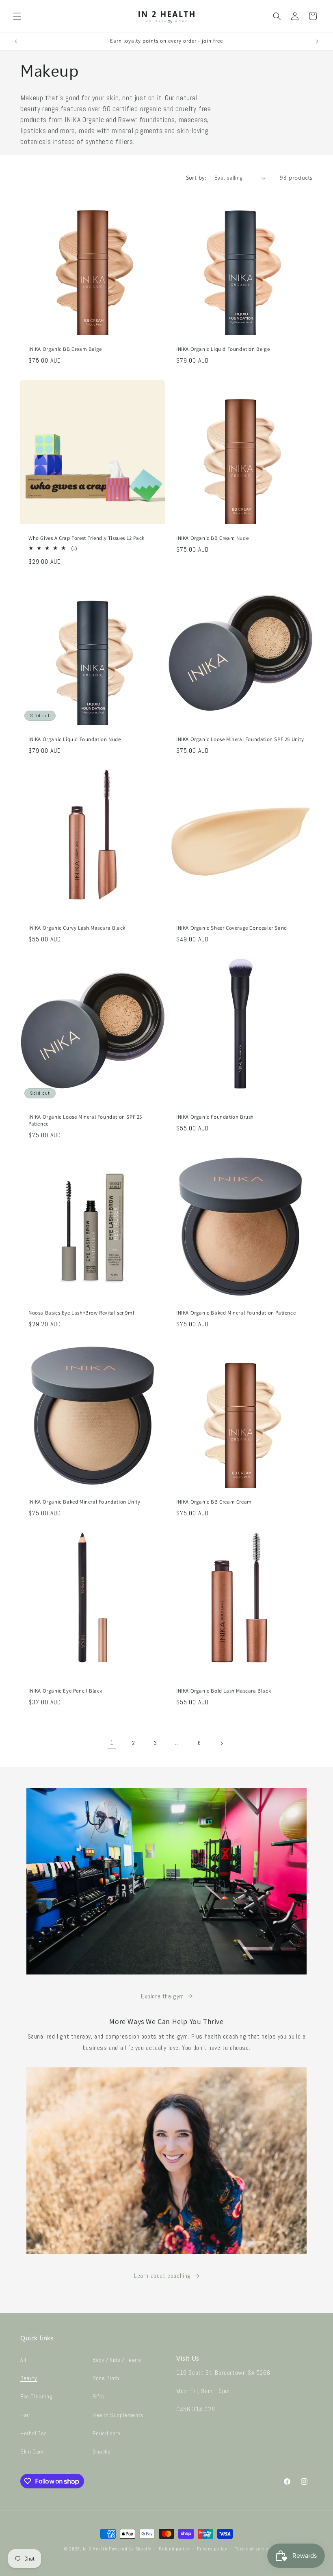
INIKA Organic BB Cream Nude (212, 538)
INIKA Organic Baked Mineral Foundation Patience (236, 1313)
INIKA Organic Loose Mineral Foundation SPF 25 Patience (85, 1120)
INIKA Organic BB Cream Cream (214, 1502)
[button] (17, 16)
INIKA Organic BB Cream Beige (65, 349)
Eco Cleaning (36, 2396)
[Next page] (221, 1743)
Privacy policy (212, 2549)
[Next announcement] (317, 41)
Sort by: (196, 178)
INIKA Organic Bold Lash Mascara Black (224, 1691)
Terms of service (253, 2549)
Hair (25, 2415)
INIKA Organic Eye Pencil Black (65, 1691)
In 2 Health (95, 2549)
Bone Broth (106, 2378)
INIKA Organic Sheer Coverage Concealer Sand (232, 928)
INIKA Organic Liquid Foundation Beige (223, 349)
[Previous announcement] (16, 41)
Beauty (29, 2378)
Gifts (98, 2396)
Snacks (102, 2451)
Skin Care (32, 2451)
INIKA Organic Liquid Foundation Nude (75, 739)
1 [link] (112, 1743)
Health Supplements (118, 2415)
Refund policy (174, 2549)
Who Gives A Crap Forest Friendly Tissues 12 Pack (86, 538)
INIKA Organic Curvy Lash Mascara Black (77, 928)
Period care (107, 2433)
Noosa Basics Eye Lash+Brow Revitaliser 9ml (81, 1313)
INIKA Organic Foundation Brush (215, 1117)
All (23, 2360)
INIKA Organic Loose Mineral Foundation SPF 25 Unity (240, 739)
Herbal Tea (34, 2433)
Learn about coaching (162, 2276)
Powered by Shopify (130, 2549)
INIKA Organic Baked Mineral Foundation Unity (84, 1502)
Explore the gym (162, 1996)
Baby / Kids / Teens (117, 2360)
